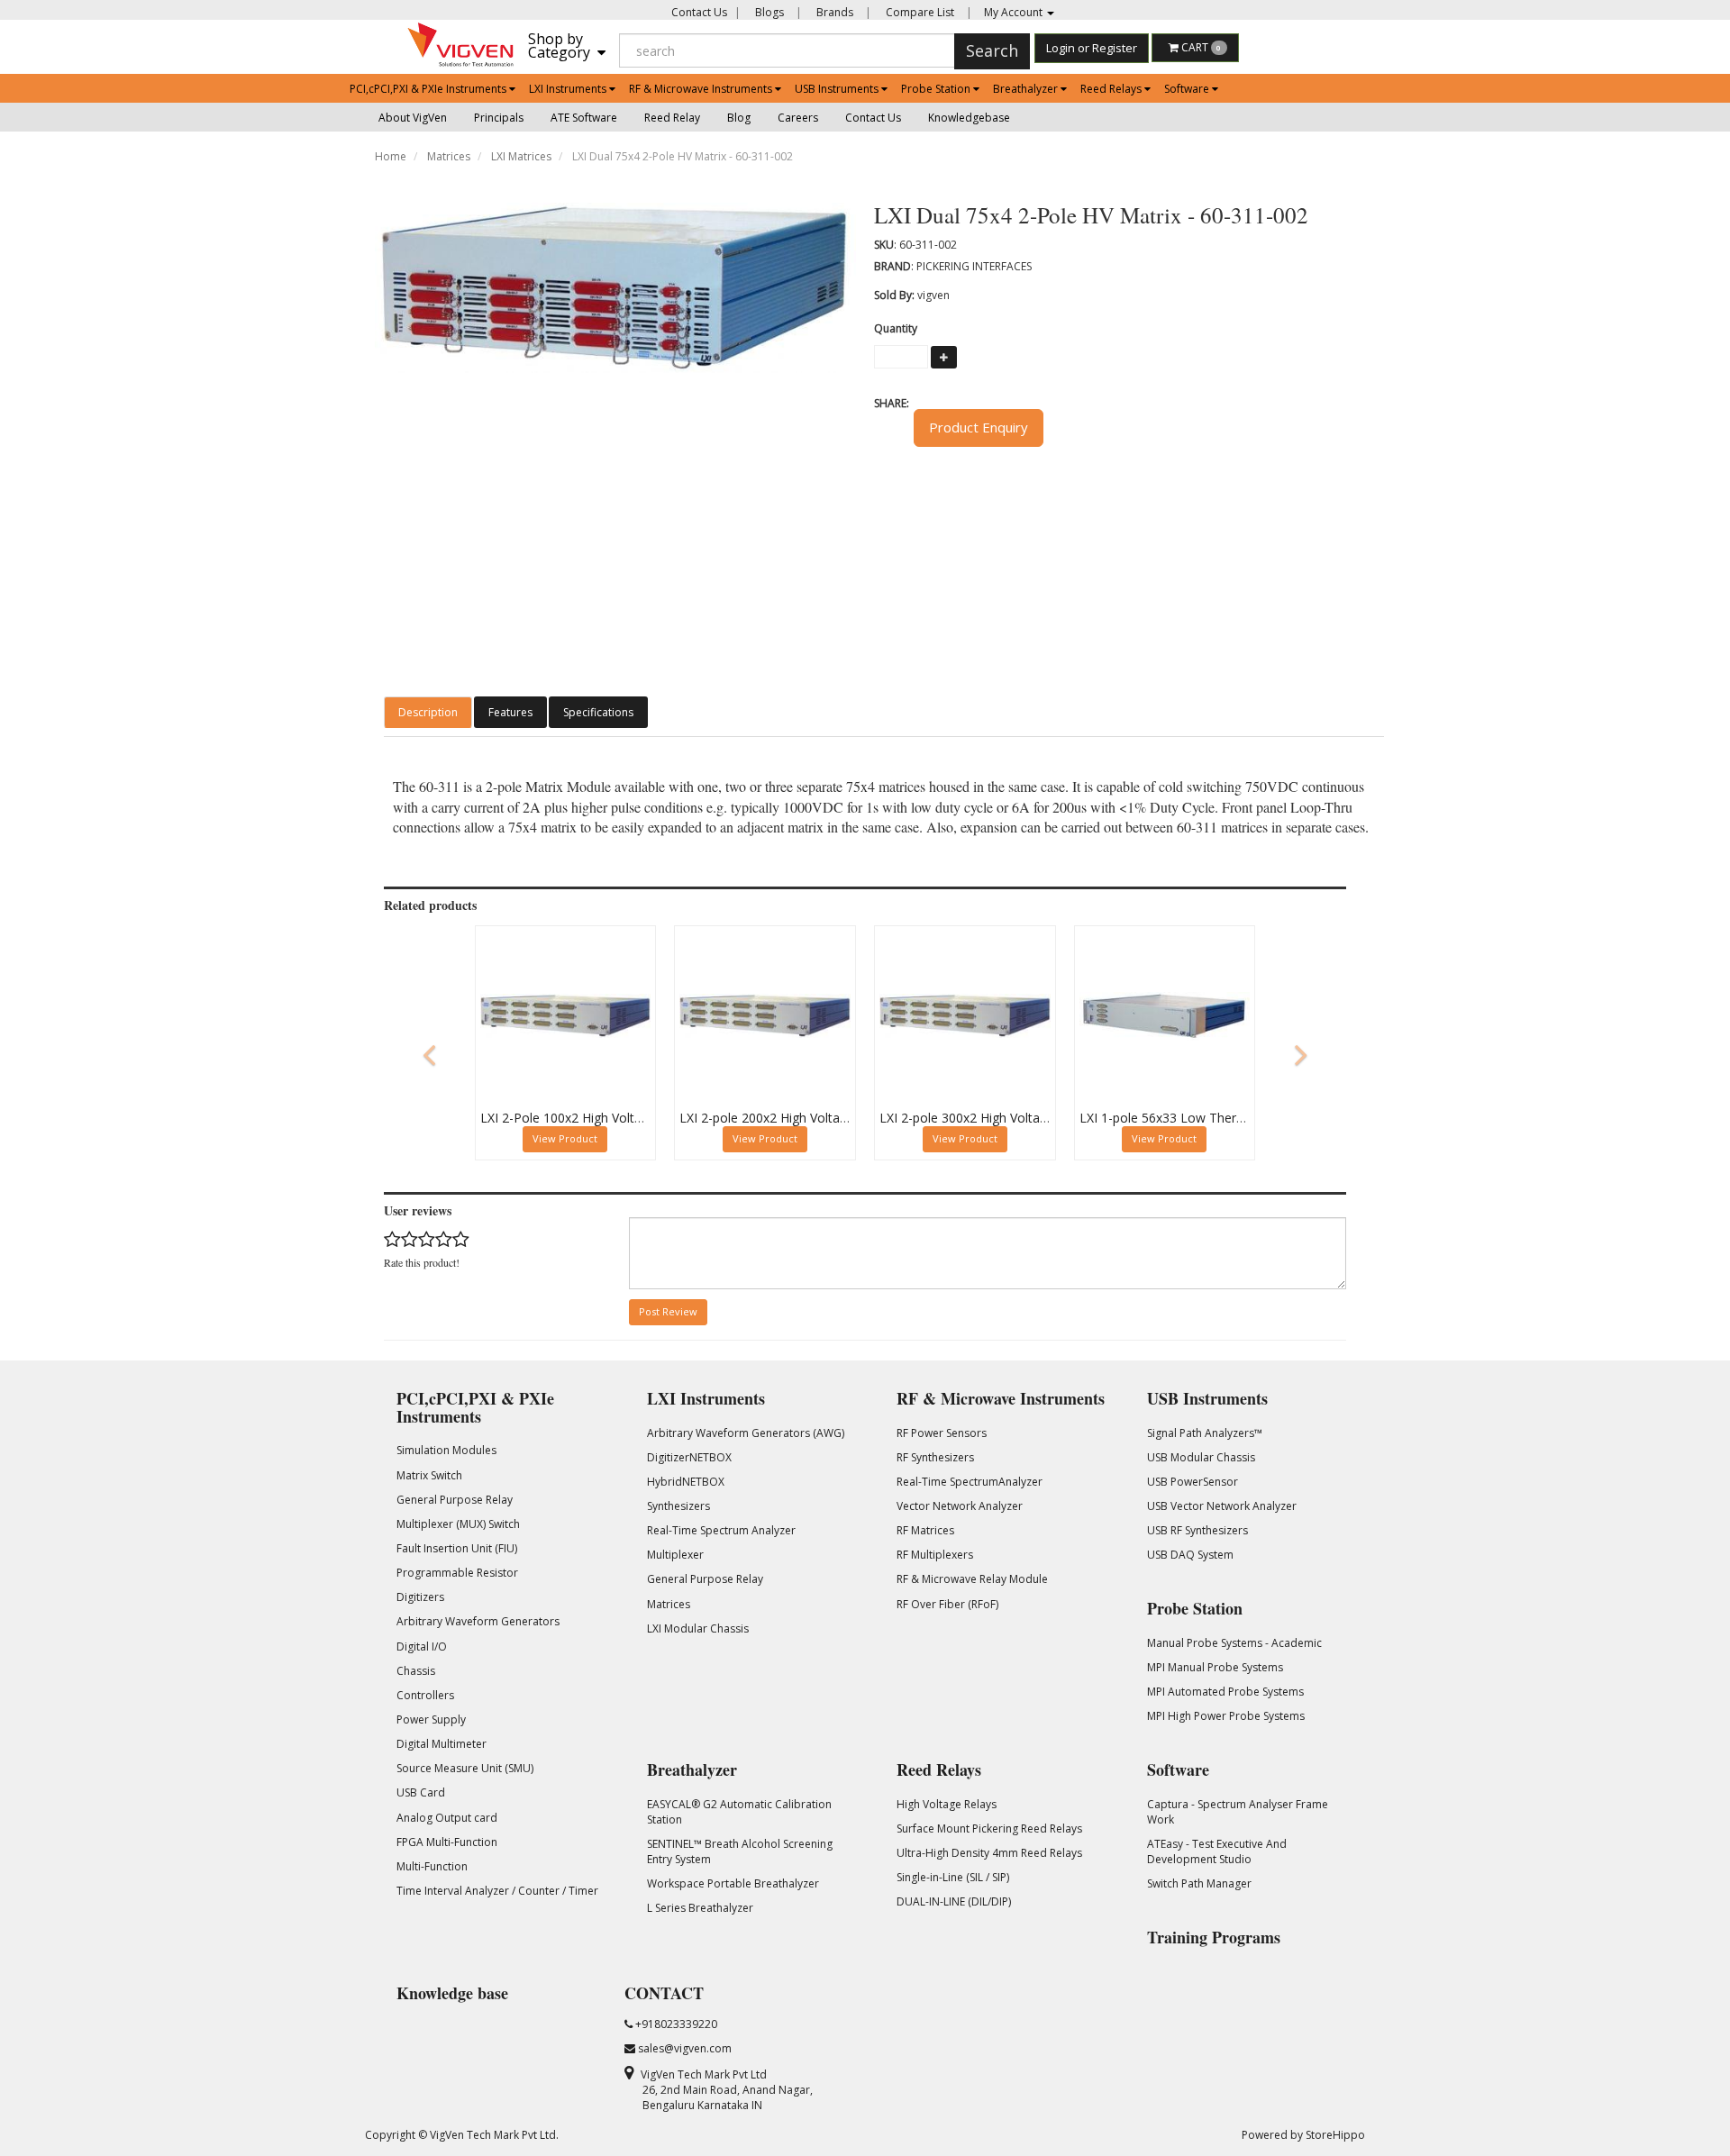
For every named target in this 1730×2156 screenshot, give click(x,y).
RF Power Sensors (942, 1433)
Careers (798, 118)
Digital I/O (422, 1647)
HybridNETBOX (686, 1482)
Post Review (668, 1311)
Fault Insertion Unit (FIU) (457, 1548)
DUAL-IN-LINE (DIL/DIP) (954, 1901)
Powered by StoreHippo (1303, 2135)
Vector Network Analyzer (960, 1506)
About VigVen (413, 118)
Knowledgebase (969, 118)
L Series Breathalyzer (700, 1908)
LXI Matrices (521, 156)
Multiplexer (675, 1555)
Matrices (449, 156)
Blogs (768, 12)
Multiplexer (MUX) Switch (458, 1524)
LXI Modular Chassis (698, 1628)
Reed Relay (672, 118)
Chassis (416, 1671)
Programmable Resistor (457, 1573)
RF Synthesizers (935, 1457)
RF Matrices (925, 1530)
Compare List (919, 12)
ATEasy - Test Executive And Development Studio (1217, 1851)
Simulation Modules (446, 1450)
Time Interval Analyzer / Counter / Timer (497, 1891)
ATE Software (584, 118)
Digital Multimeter (442, 1744)
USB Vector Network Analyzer (1222, 1506)
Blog (739, 118)
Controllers (425, 1695)
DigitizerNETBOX (689, 1457)
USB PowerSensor (1193, 1482)
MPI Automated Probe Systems (1225, 1692)
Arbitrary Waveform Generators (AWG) (746, 1433)
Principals (499, 118)
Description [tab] (428, 712)
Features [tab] (510, 712)
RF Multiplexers (935, 1555)
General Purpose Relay (455, 1500)
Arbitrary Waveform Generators (478, 1621)
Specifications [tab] (598, 712)
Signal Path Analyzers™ (1205, 1433)
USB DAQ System (1190, 1555)
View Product (565, 1138)
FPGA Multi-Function (447, 1842)
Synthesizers (678, 1506)
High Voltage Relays (947, 1804)
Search (992, 50)
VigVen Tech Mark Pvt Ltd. (494, 2135)
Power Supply (431, 1719)
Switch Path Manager (1199, 1883)
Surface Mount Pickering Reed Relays (989, 1829)
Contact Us (699, 12)
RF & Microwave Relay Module (972, 1579)
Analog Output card (447, 1818)
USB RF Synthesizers (1197, 1530)
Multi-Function (432, 1866)
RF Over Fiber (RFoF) (947, 1604)
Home (391, 156)
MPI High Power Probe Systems (1226, 1716)
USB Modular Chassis (1201, 1457)
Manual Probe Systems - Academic (1234, 1643)
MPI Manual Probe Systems (1215, 1667)
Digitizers (420, 1597)
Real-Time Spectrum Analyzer (721, 1530)
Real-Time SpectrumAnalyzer (970, 1482)
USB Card (421, 1792)
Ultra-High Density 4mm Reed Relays (989, 1853)
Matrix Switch (429, 1475)
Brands (833, 12)
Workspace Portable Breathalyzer (733, 1883)
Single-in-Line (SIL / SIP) (953, 1877)
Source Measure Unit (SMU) (465, 1768)
